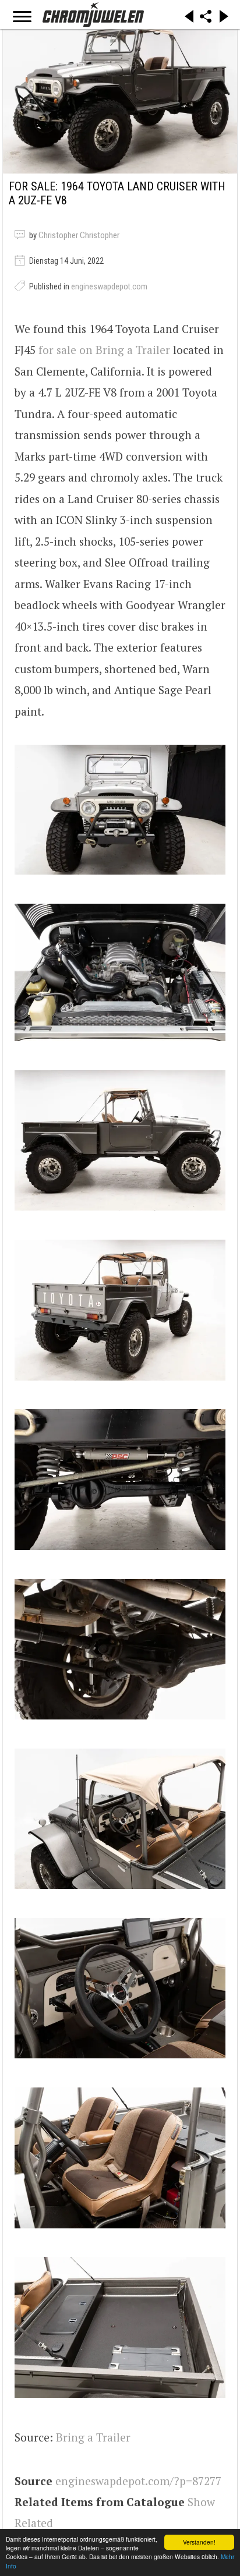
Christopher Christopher (79, 235)
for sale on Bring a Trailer (104, 350)
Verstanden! (199, 2542)
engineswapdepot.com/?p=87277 (138, 2481)
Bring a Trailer (93, 2437)
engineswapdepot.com (109, 286)
